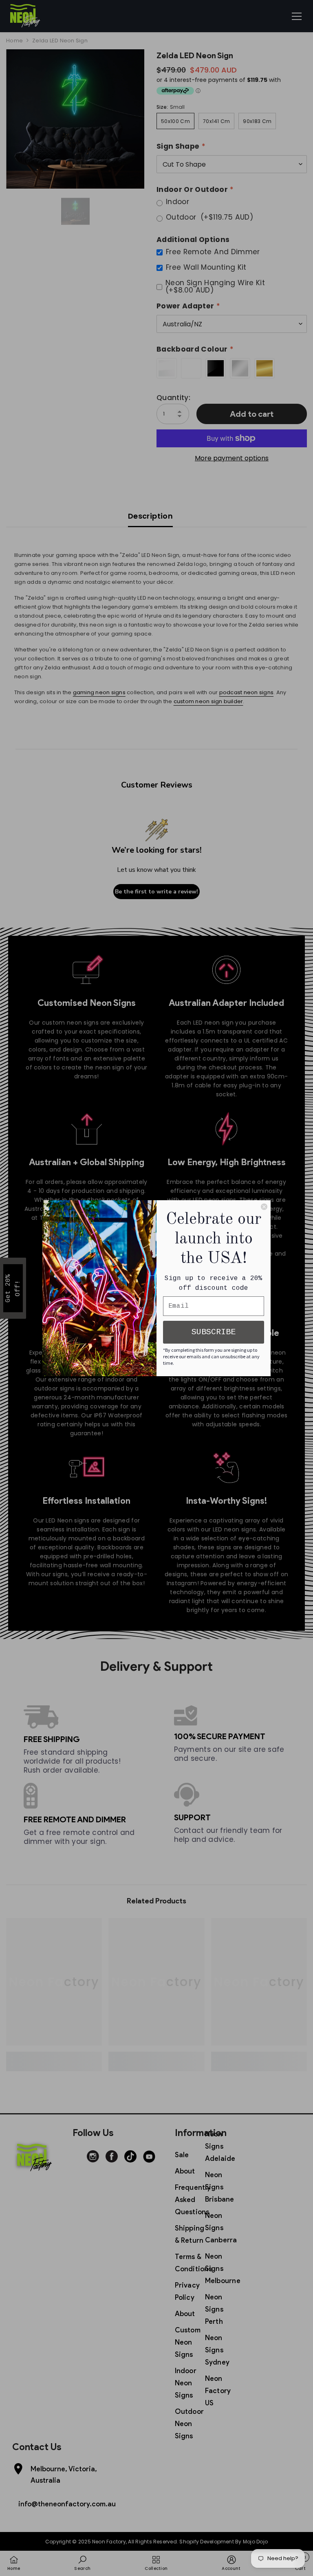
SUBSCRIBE (214, 1332)
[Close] (264, 1207)
